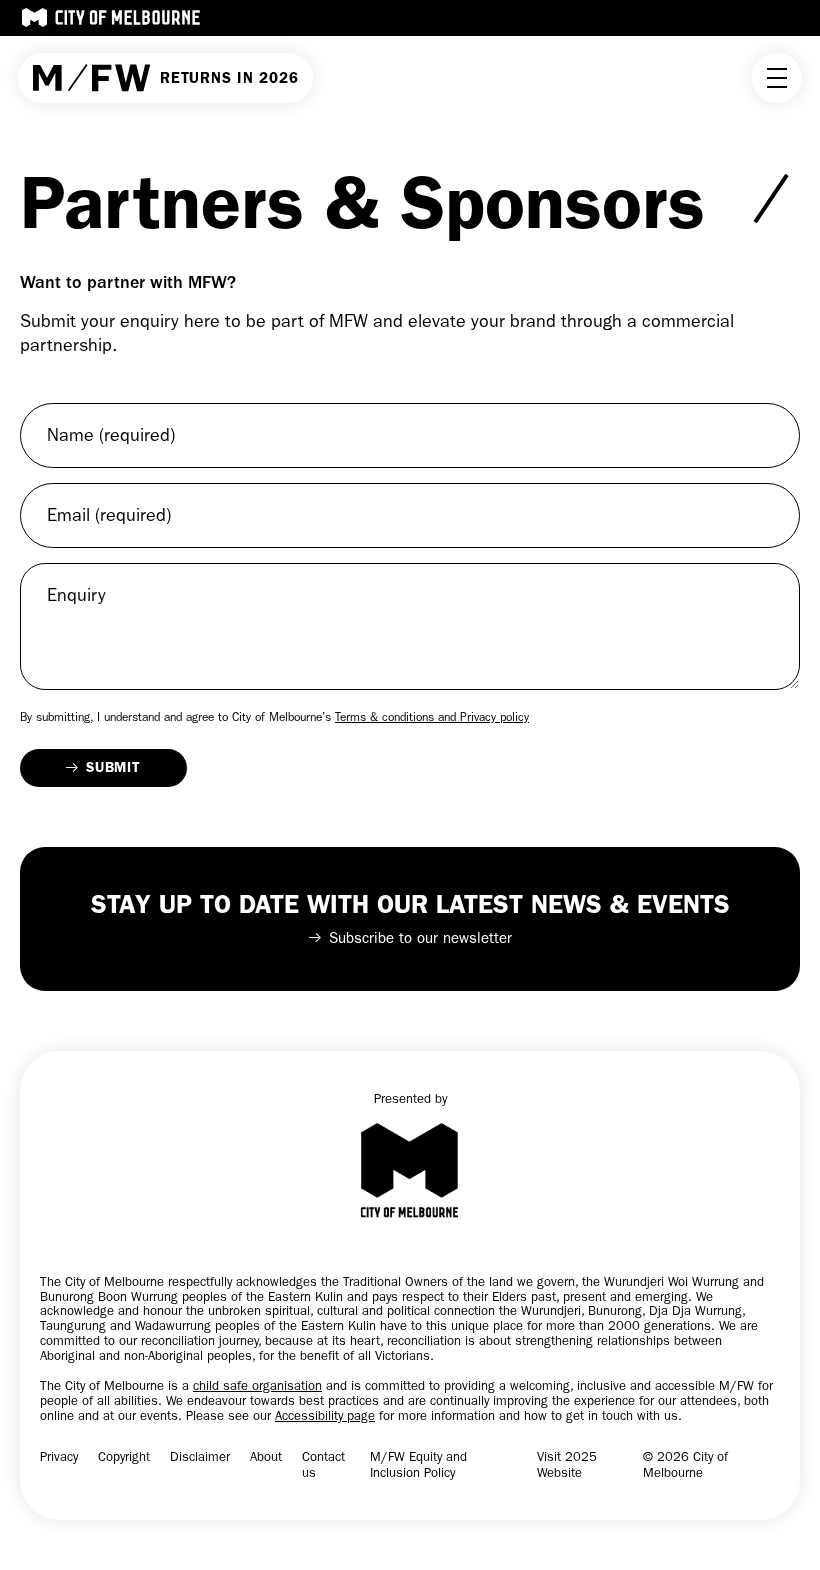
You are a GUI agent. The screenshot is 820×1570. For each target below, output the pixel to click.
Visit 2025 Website (567, 1464)
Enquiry (76, 595)
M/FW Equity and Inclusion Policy (418, 1464)
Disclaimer (200, 1456)
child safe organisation (257, 1385)
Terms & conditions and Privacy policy (432, 717)
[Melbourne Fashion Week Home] (92, 78)
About (266, 1456)
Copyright (124, 1456)
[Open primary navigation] (777, 78)
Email (109, 515)
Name (111, 435)
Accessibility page (325, 1415)
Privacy (59, 1456)
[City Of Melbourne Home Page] (111, 18)
